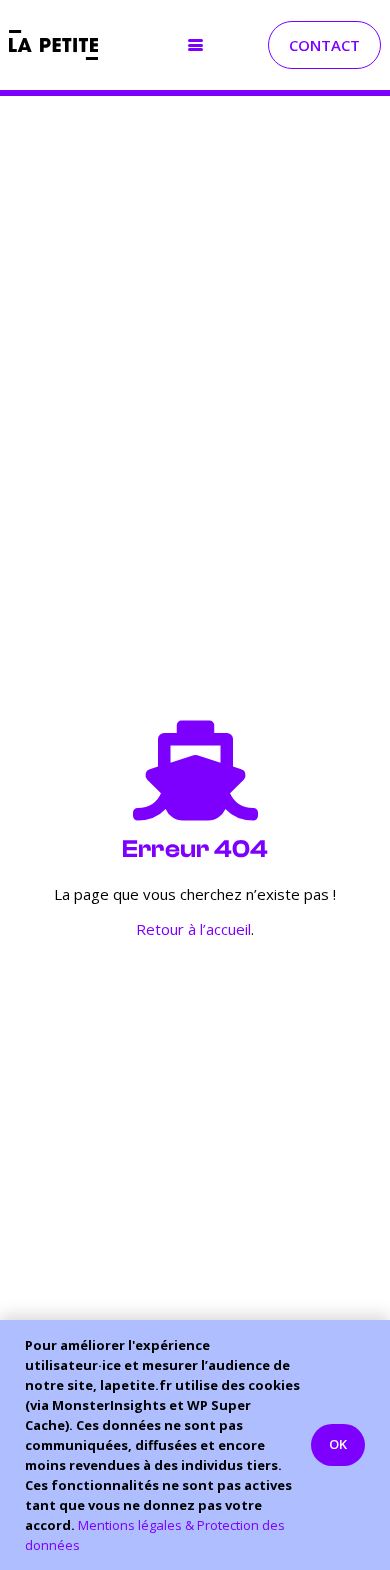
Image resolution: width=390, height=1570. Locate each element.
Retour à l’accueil (193, 929)
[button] (195, 45)
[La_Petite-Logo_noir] (53, 45)
